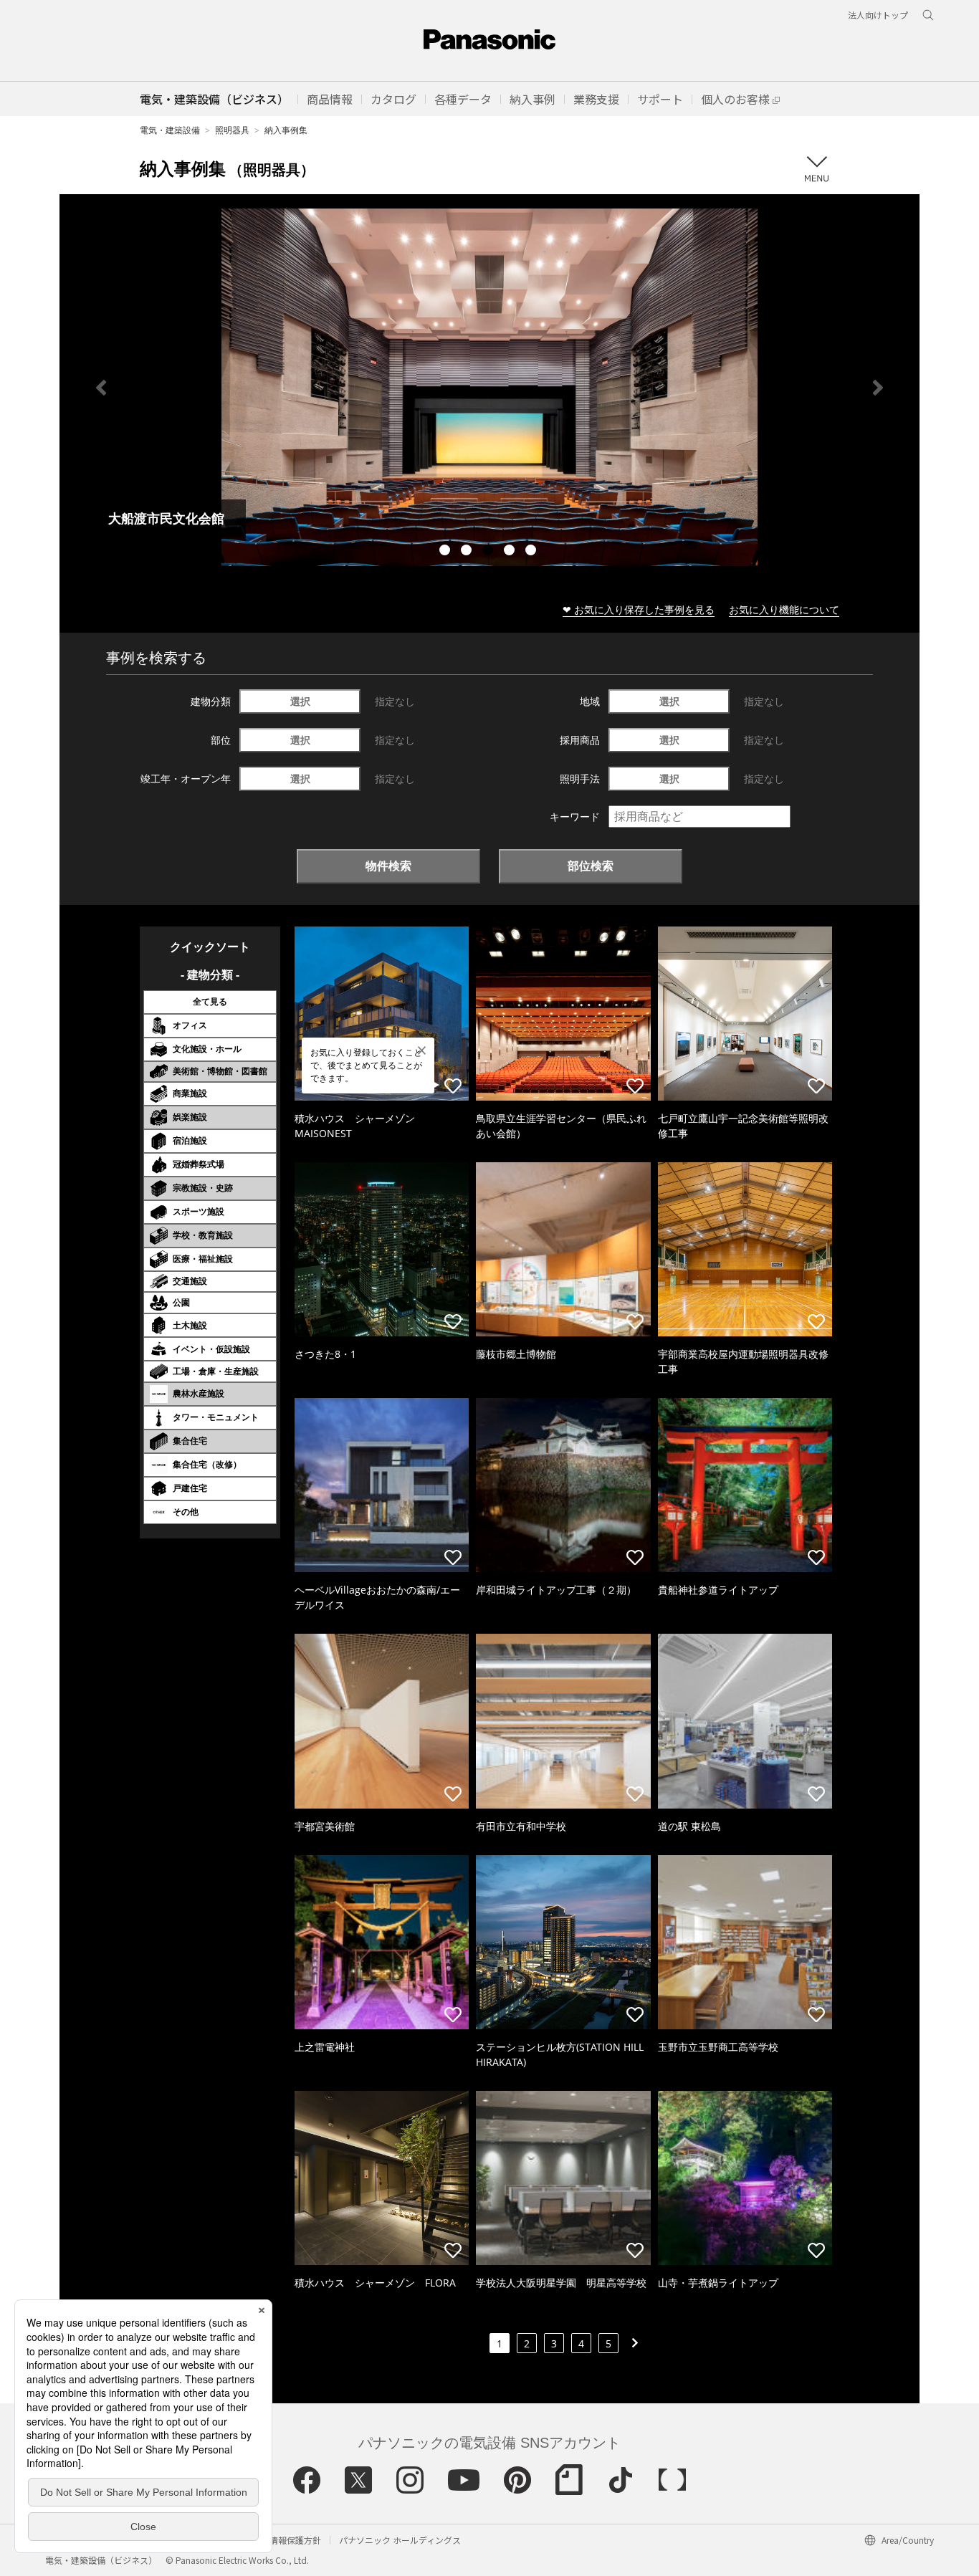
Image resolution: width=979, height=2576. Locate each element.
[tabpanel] (489, 387)
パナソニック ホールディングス (400, 2540)
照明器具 (232, 130)
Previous (101, 388)
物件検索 (388, 866)
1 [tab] (446, 552)
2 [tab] (468, 552)
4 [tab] (511, 552)
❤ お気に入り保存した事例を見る (639, 609)
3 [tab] (489, 552)
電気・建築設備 (170, 130)
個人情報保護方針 (287, 2540)
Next (878, 388)
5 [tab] (533, 552)
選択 (300, 701)
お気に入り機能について (784, 609)
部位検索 (591, 866)
